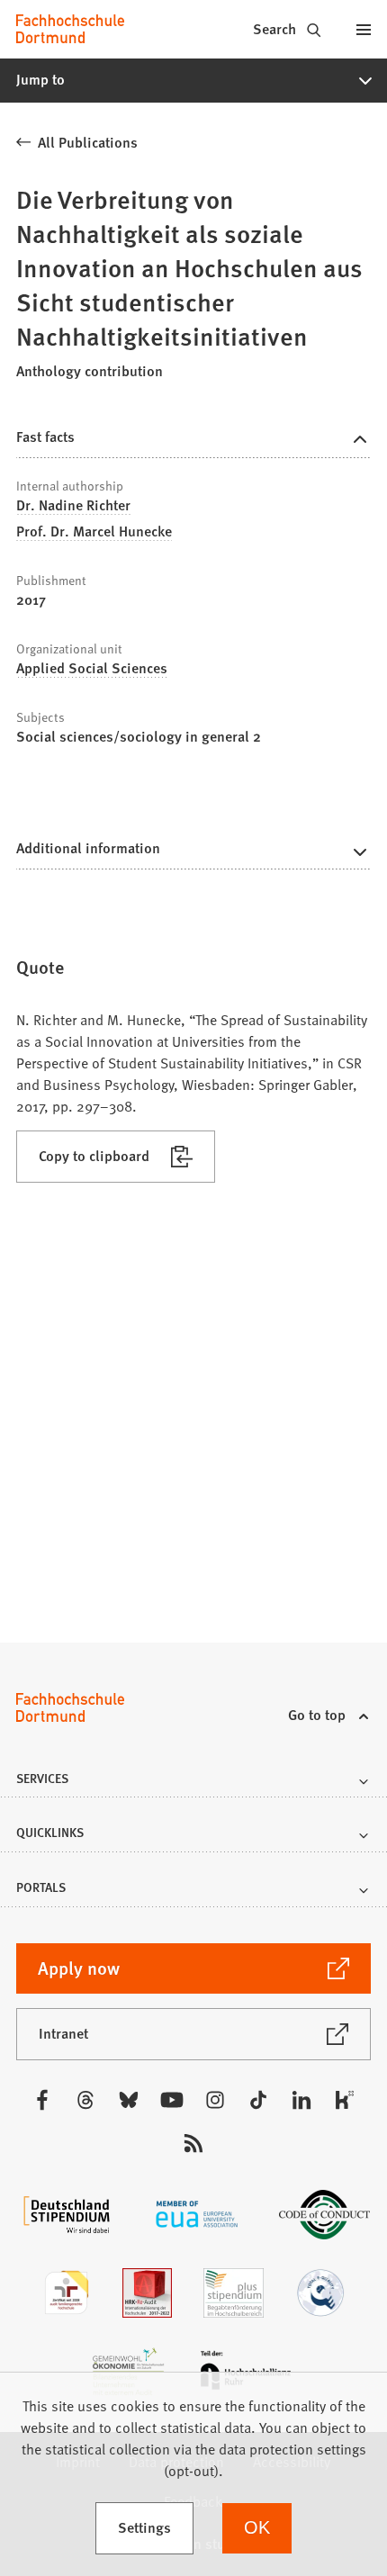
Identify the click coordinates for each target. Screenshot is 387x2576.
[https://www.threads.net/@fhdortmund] (85, 2100)
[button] (193, 80)
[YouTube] (172, 2100)
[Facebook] (42, 2100)
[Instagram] (215, 2100)
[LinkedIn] (301, 2100)
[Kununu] (345, 2100)
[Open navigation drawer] (364, 29)
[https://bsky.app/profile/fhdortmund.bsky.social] (129, 2100)
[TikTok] (258, 2100)
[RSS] (193, 2143)
